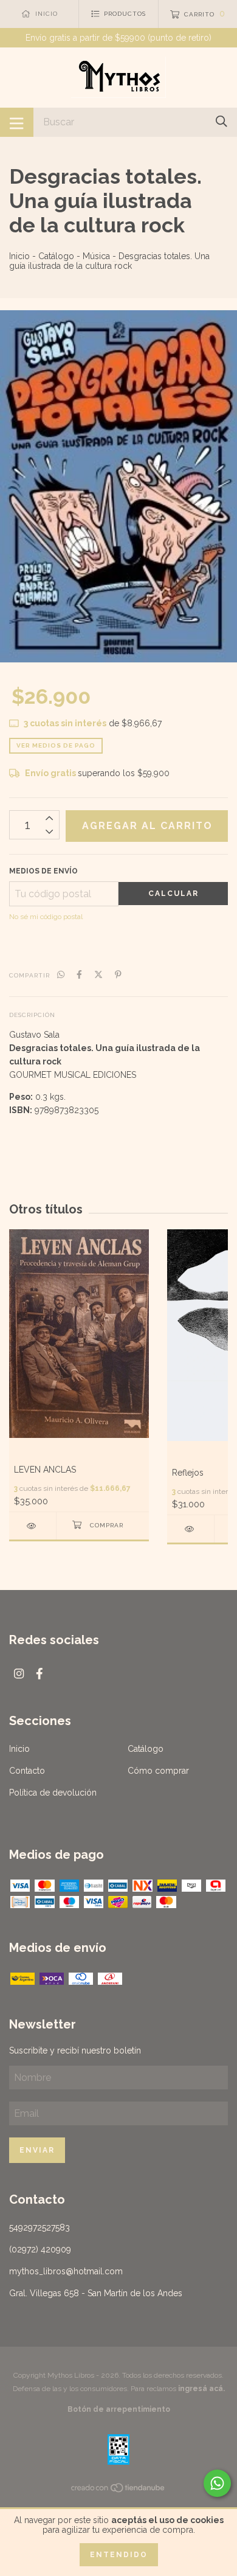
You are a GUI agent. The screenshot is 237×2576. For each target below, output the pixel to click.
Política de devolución (53, 1793)
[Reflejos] (191, 1529)
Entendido (119, 2555)
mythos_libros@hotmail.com (66, 2271)
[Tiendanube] (118, 2490)
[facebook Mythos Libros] (39, 1674)
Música (96, 256)
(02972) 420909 (40, 2249)
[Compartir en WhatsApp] (61, 974)
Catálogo (56, 256)
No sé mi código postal (46, 917)
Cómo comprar (158, 1771)
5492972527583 (39, 2227)
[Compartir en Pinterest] (118, 974)
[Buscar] (222, 121)
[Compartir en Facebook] (79, 974)
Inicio (19, 256)
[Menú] (17, 122)
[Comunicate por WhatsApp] (217, 2483)
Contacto (27, 1771)
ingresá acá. (201, 2389)
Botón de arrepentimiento (119, 2409)
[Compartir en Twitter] (98, 974)
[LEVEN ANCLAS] (33, 1526)
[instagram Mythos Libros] (19, 1674)
